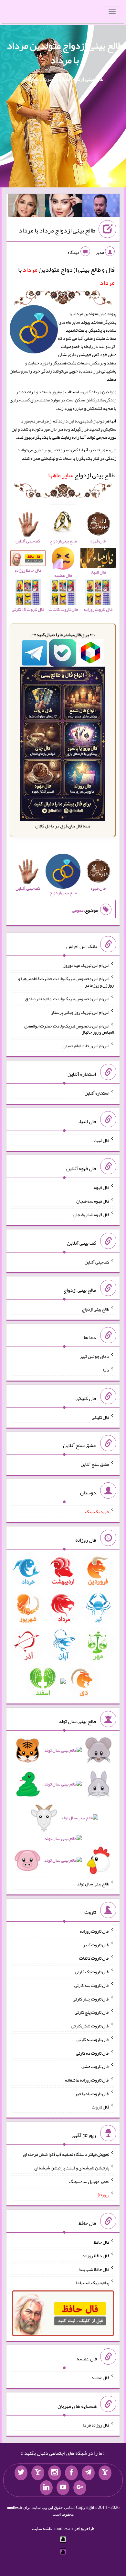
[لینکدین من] (46, 2488)
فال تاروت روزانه (94, 1931)
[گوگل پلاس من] (80, 2488)
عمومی (78, 910)
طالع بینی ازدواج (81, 475)
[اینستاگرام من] (55, 2473)
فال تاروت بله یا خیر (92, 2093)
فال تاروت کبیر (96, 1944)
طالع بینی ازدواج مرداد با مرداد (57, 230)
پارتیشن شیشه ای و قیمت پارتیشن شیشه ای (72, 2168)
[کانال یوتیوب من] (63, 2488)
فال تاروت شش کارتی (90, 2026)
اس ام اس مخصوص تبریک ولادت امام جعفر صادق (67, 999)
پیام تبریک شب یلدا (93, 2283)
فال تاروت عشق (95, 2066)
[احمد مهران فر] (101, 207)
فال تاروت (100, 2107)
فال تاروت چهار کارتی (91, 1999)
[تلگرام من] (88, 2473)
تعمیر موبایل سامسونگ (89, 2181)
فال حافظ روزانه (96, 2256)
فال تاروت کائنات (94, 1958)
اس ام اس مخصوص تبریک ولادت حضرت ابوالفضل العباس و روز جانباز (69, 1029)
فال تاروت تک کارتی (92, 1972)
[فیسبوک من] (71, 2473)
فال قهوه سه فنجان (93, 1201)
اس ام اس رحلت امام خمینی (86, 1046)
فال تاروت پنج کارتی (92, 2012)
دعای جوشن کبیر (94, 1356)
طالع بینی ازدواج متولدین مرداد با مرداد (65, 53)
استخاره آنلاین (97, 1093)
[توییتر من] (21, 2473)
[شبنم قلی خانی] (26, 207)
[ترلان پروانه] (64, 207)
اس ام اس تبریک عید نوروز (86, 965)
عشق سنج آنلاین (95, 1464)
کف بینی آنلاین (97, 1262)
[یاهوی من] (105, 2473)
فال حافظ (101, 2242)
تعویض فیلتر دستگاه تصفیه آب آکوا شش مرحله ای (66, 2154)
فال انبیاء (101, 1140)
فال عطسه (100, 2378)
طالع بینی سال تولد (93, 1884)
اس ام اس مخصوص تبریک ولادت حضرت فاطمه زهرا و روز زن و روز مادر (66, 982)
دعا (106, 1370)
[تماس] (38, 2473)
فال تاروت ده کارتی (93, 2053)
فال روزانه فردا (96, 2425)
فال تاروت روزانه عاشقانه (87, 2080)
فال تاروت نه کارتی (93, 2039)
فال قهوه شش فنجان (91, 1215)
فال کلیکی (100, 1417)
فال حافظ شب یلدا (94, 2269)
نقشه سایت (42, 2528)
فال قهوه (102, 1187)
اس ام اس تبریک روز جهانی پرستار (80, 1012)
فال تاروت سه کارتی (92, 1985)
